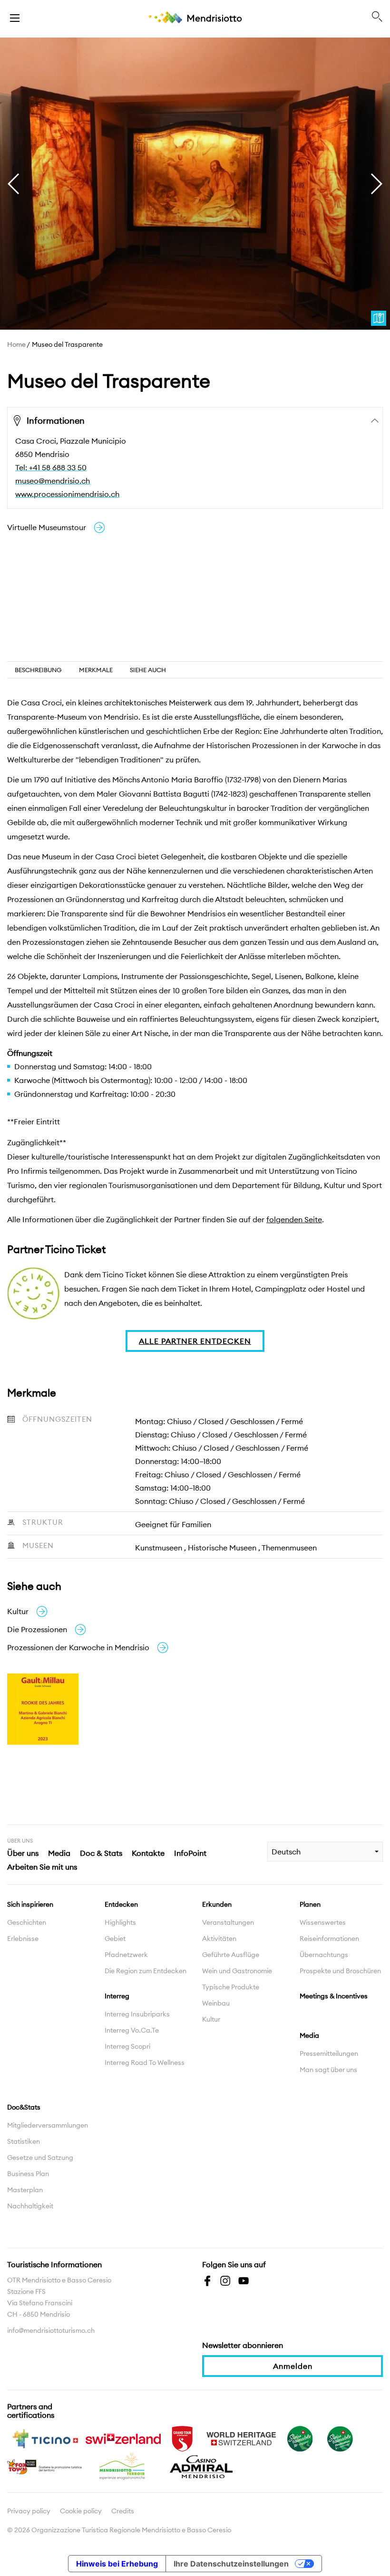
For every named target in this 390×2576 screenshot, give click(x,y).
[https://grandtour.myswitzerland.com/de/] (182, 2438)
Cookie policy (81, 2511)
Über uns (23, 1853)
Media (59, 1853)
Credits (123, 2511)
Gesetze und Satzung (40, 2158)
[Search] (377, 17)
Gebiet (115, 1939)
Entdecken (121, 1904)
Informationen (56, 421)
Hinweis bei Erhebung (117, 2564)
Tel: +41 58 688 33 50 (51, 467)
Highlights (120, 1922)
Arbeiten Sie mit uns (42, 1867)
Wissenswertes (323, 1922)
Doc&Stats (24, 2107)
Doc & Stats (101, 1853)
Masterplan (25, 2190)
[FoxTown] (45, 2466)
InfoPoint (190, 1853)
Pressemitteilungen (329, 2053)
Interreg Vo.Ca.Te (132, 2030)
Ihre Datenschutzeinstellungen (231, 2564)
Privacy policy (29, 2511)
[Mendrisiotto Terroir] (123, 2466)
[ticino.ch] (45, 2438)
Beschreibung (38, 670)
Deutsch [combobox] (286, 1852)
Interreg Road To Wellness (145, 2063)
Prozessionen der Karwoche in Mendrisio (78, 1647)
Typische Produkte (231, 1987)
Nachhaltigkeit (30, 2206)
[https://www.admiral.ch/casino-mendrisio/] (201, 2466)
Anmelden (293, 2366)
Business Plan (28, 2174)
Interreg (117, 1996)
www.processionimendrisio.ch (67, 494)
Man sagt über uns (328, 2070)
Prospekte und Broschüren (340, 1971)
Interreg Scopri (127, 2046)
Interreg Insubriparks (137, 2014)
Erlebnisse (23, 1939)
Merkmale (96, 670)
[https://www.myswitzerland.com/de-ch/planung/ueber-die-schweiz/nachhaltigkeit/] (300, 2438)
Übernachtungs (324, 1955)
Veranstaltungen (228, 1922)
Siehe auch (148, 670)
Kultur (18, 1611)
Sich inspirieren (30, 1904)
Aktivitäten (219, 1939)
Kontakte (148, 1853)
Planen (310, 1904)
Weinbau (216, 2003)
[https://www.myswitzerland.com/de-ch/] (123, 2438)
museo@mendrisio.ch (53, 481)
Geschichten (27, 1922)
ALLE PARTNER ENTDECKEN (195, 1341)
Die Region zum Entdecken (146, 1971)
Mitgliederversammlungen (48, 2125)
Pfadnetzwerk (126, 1955)
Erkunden (217, 1904)
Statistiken (24, 2141)
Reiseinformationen (329, 1939)
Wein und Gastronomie (237, 1971)
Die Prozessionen (37, 1629)
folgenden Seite (294, 1219)
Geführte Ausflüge (231, 1955)
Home (16, 344)
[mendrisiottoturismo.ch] (15, 17)
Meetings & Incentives (334, 1996)
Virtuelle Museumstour (47, 527)
